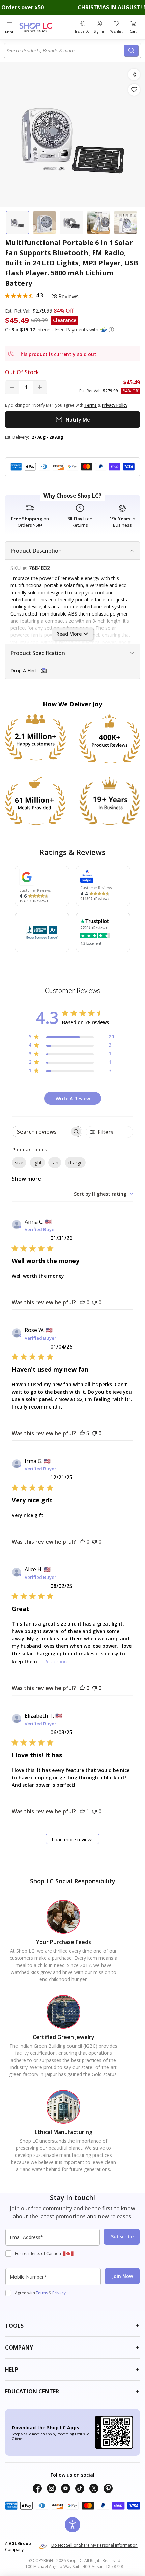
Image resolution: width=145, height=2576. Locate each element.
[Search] (131, 51)
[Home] (44, 27)
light (37, 1163)
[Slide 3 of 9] (71, 222)
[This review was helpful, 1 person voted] (82, 1811)
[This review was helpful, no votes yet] (82, 1302)
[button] (111, 330)
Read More (69, 634)
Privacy (59, 2293)
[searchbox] (41, 1131)
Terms (42, 2293)
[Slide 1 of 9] (18, 222)
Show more (26, 1179)
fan (55, 1163)
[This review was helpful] (82, 1433)
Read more (56, 1662)
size (19, 1163)
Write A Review (73, 1098)
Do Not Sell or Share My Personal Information (94, 2545)
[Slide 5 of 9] (125, 222)
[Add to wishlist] (134, 90)
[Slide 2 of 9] (45, 222)
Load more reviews (73, 1840)
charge (75, 1163)
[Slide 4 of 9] (98, 222)
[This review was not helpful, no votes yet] (94, 1302)
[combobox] (65, 51)
